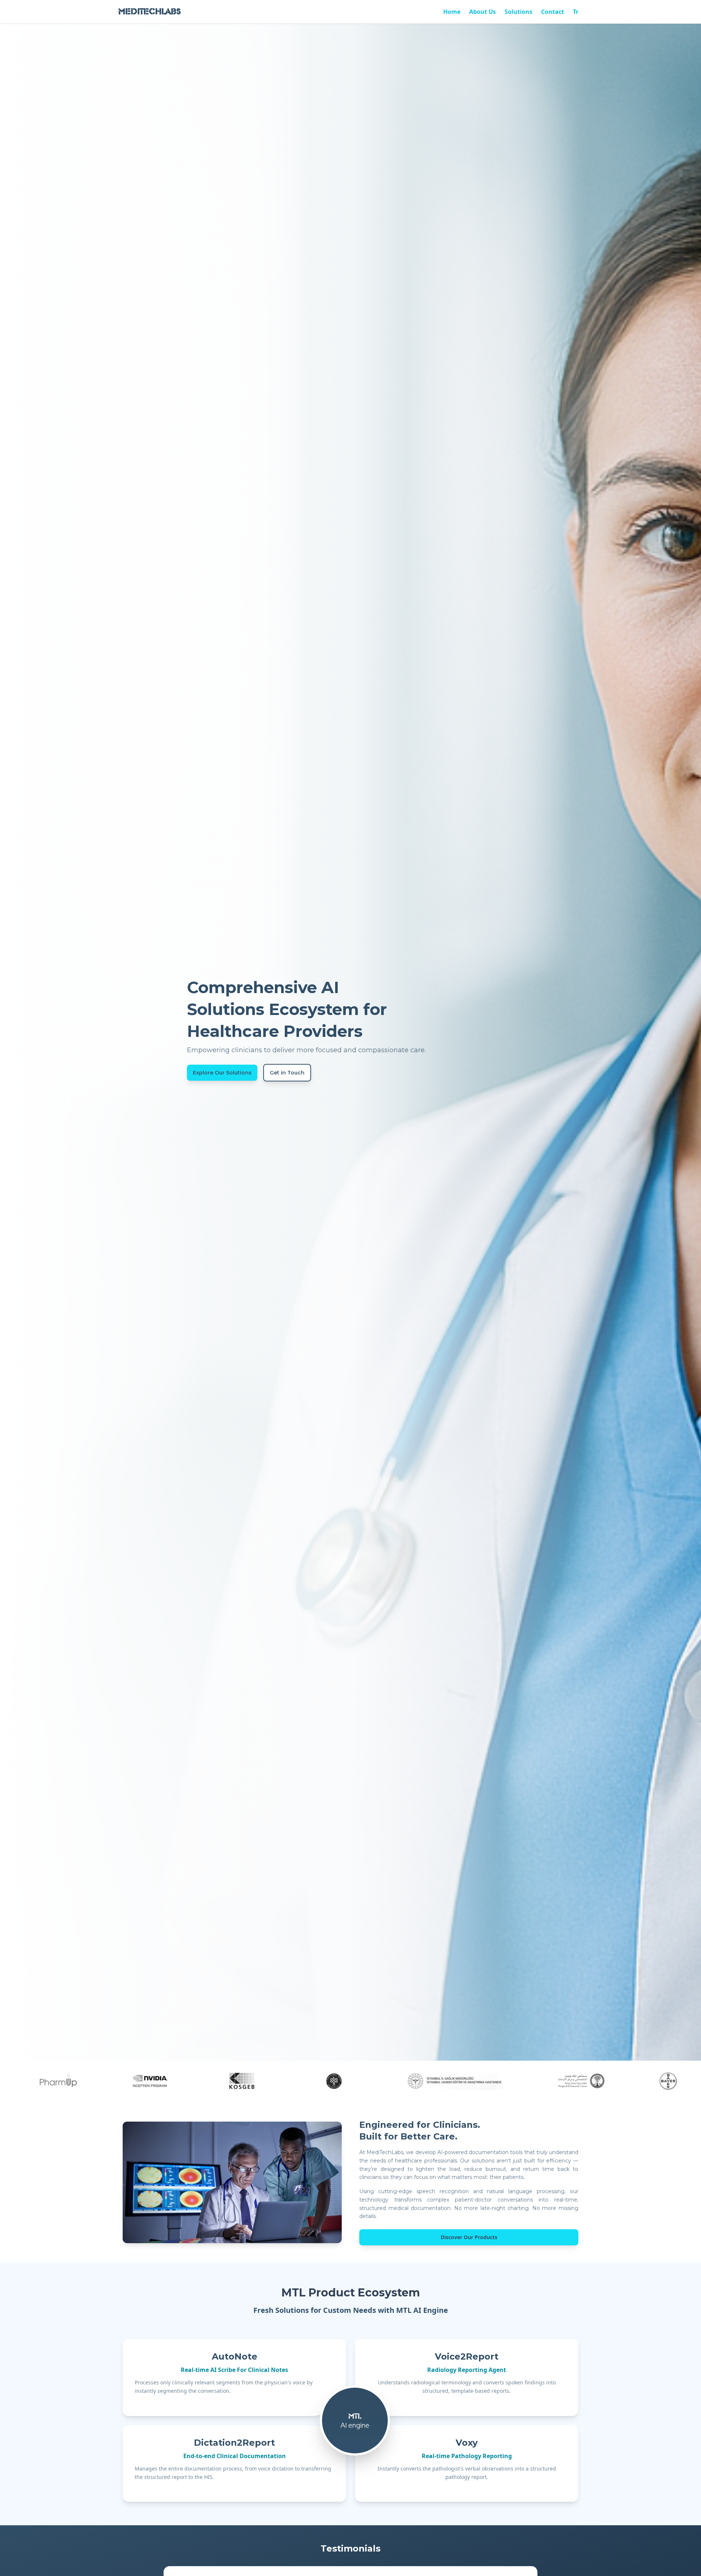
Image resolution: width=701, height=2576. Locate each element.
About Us (482, 12)
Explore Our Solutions (222, 1073)
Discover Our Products (469, 2237)
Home (452, 12)
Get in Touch (287, 1073)
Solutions (518, 12)
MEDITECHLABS (150, 11)
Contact (553, 12)
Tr (576, 12)
